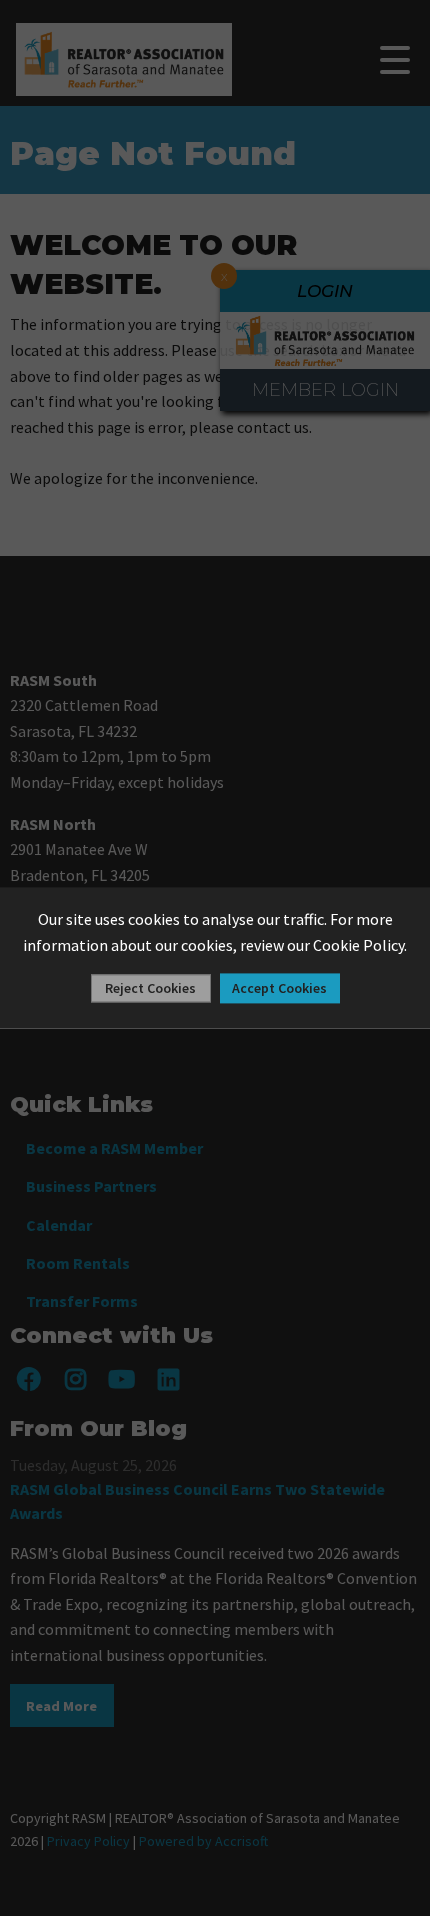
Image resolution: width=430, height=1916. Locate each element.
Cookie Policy (358, 945)
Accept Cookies (279, 989)
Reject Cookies (150, 989)
